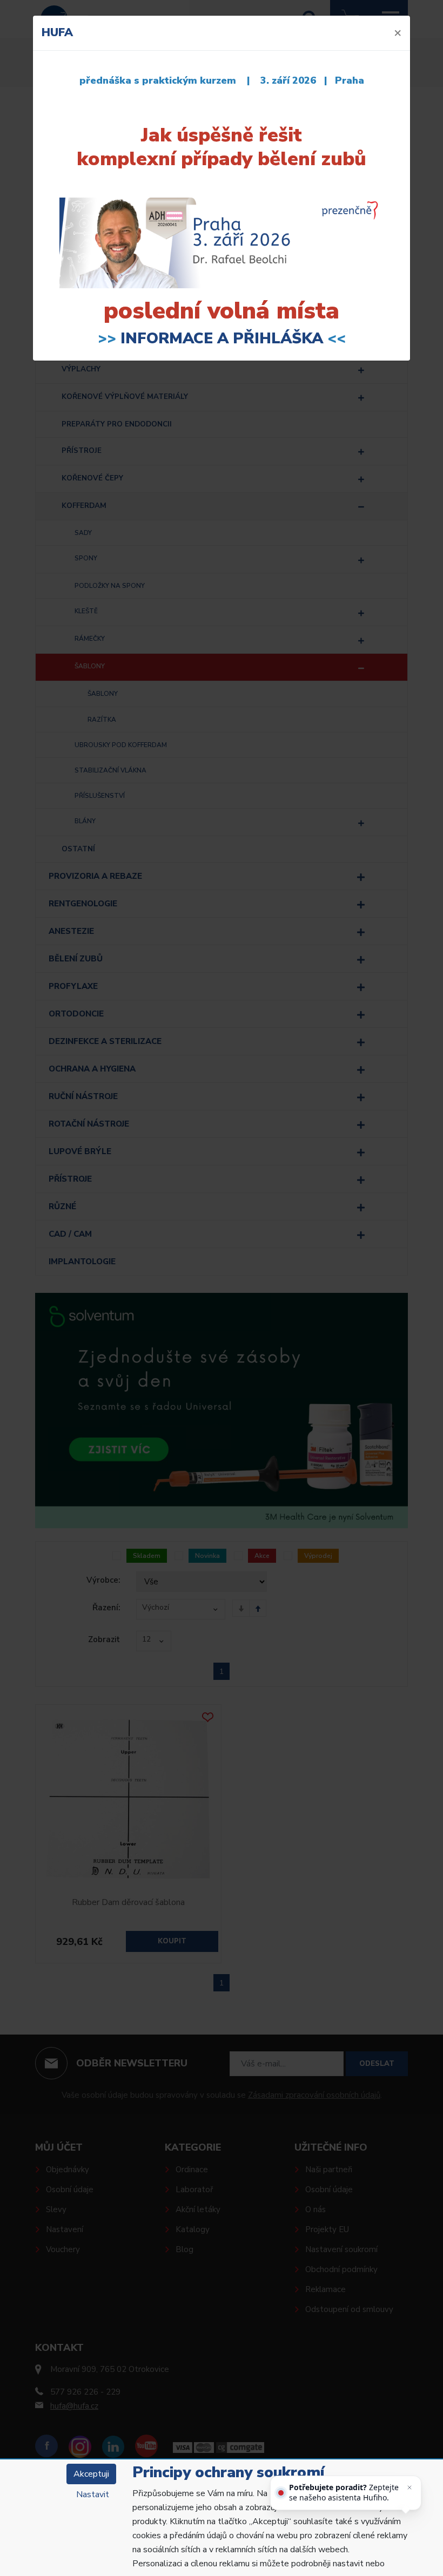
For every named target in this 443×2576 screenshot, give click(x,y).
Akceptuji (91, 2474)
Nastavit (93, 2494)
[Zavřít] (410, 2487)
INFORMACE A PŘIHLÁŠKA (222, 338)
